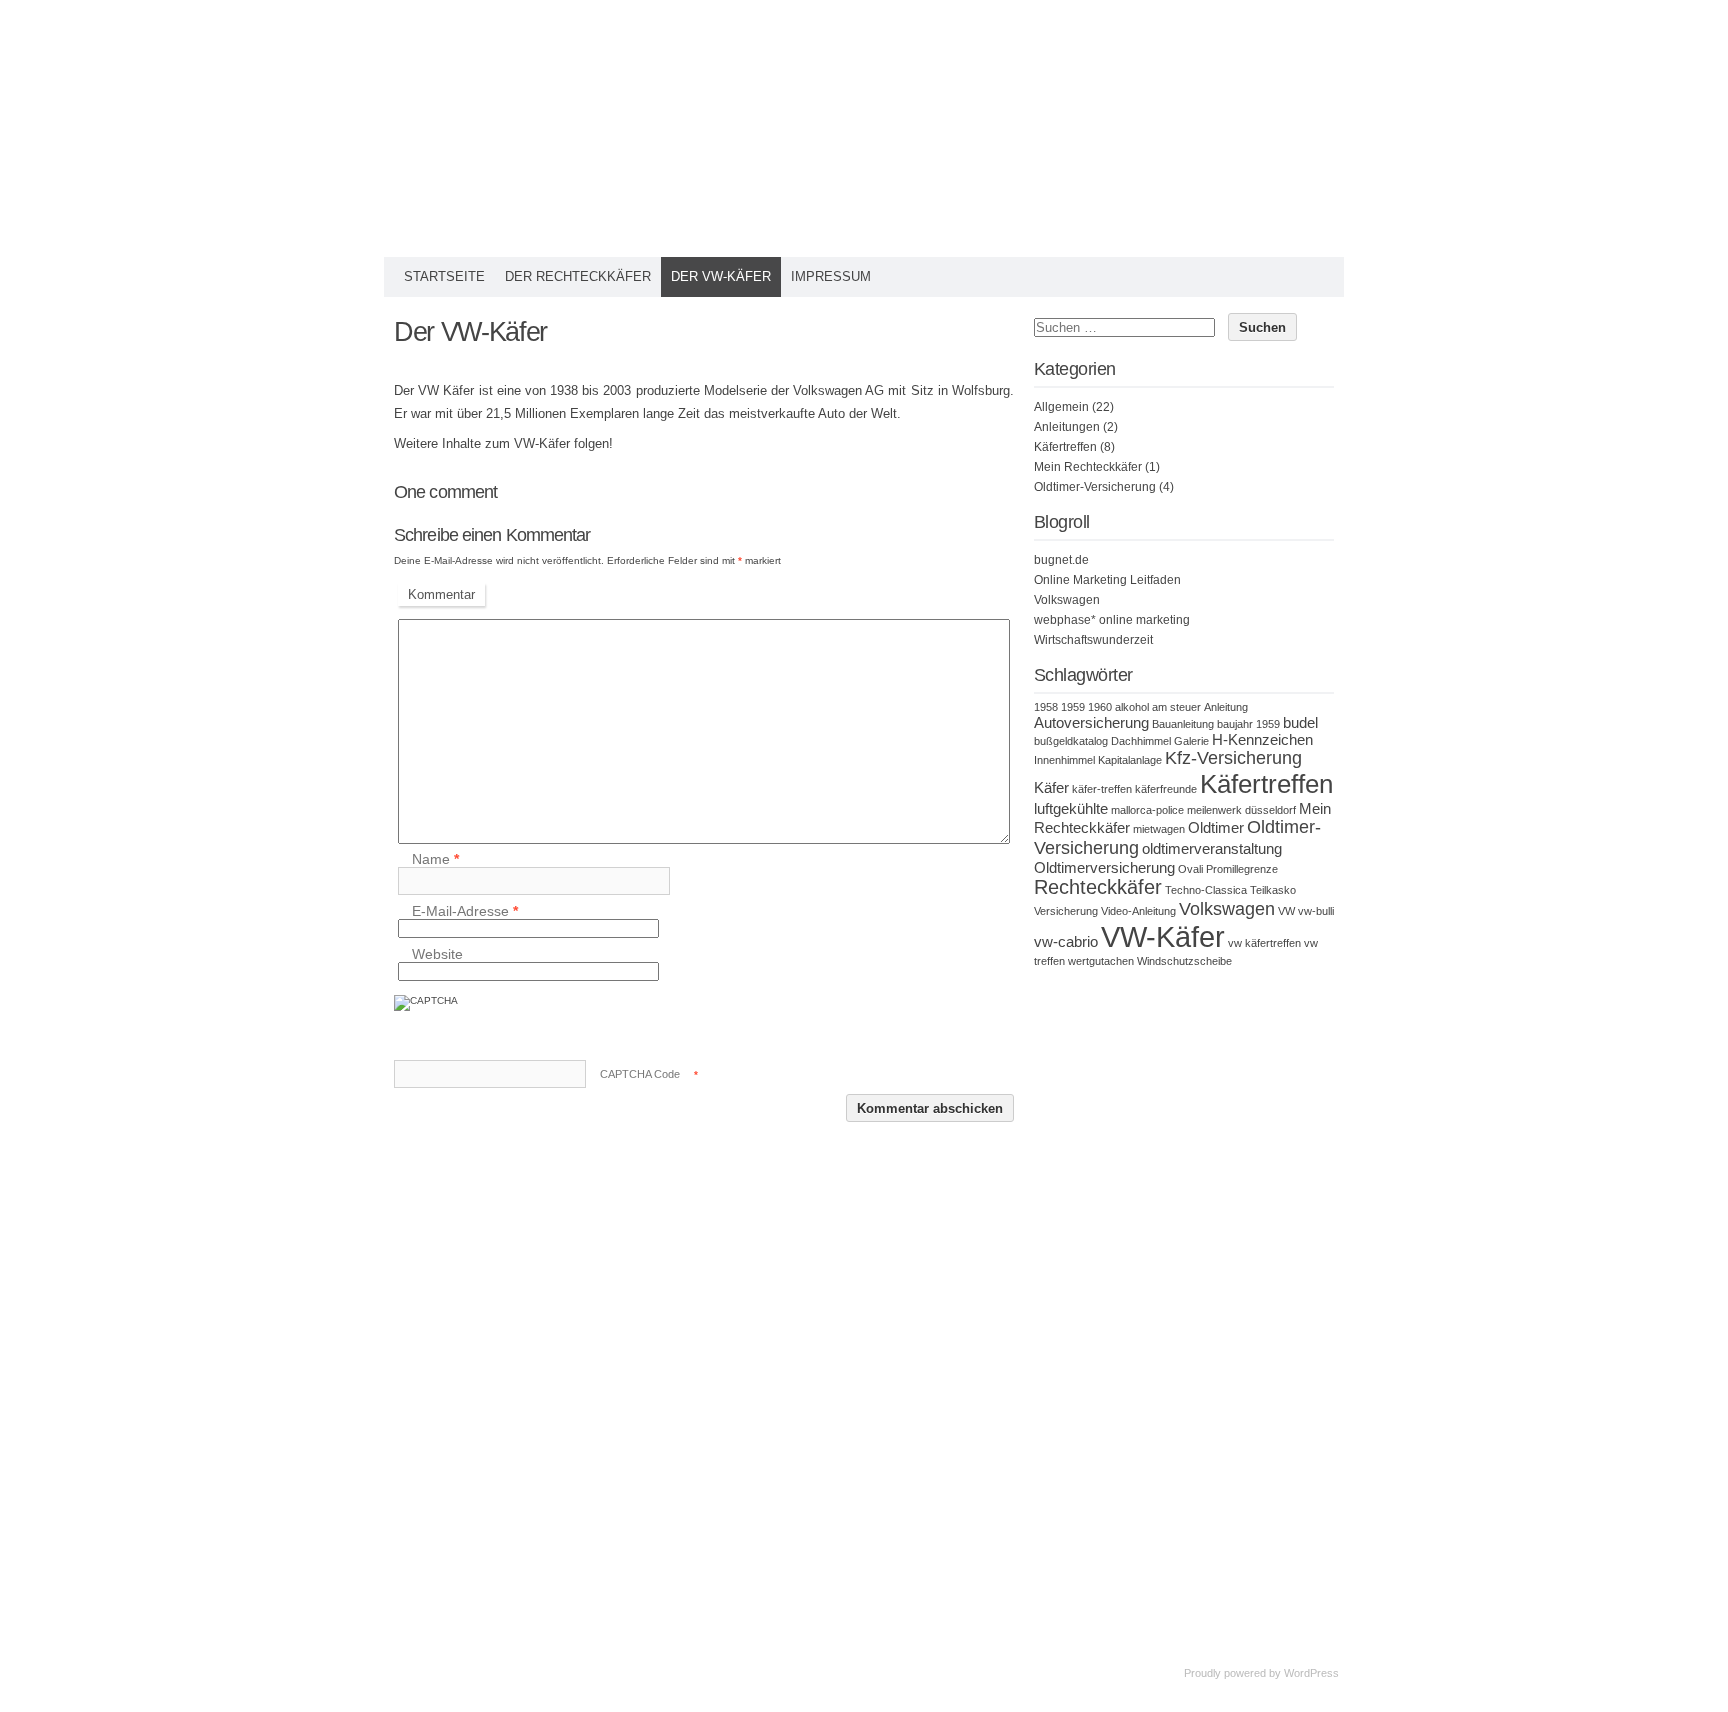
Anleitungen (1067, 427)
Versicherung (1066, 911)
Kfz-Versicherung (1233, 758)
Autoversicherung (1091, 722)
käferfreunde (1166, 789)
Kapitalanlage (1130, 760)
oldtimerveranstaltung (1212, 848)
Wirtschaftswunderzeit (1093, 640)
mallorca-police (1147, 810)
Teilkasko (1273, 890)
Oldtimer (1216, 827)
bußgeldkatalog (1071, 741)
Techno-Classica (1206, 890)
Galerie (1191, 741)
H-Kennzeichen (1262, 739)
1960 (1100, 707)
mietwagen (1159, 829)
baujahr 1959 (1248, 724)
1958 (1046, 707)
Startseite (444, 276)
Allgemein (1061, 407)
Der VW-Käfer (721, 276)
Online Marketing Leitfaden (1107, 580)
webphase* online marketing (1112, 620)
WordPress (1311, 1673)
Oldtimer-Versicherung (1095, 487)
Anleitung (1226, 707)
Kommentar (441, 594)
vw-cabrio (1066, 941)
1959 (1073, 707)
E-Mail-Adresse (465, 911)
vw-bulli (1316, 911)
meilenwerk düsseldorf (1241, 810)
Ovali (1190, 869)
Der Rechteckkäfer (578, 276)
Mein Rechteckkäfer (1088, 467)
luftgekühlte (1071, 808)
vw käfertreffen (1264, 943)
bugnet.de (1061, 560)
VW (1286, 911)
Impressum (831, 276)
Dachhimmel (1141, 741)
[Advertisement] (1184, 1278)
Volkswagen (1067, 600)
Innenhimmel (1064, 760)
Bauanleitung (1183, 724)
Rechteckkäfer (1098, 887)
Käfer (1051, 787)
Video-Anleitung (1138, 911)
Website (437, 954)
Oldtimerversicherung (1104, 867)
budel (1300, 722)
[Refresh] (542, 1011)
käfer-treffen (1102, 789)
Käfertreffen (1065, 447)
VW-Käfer (1163, 936)
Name (435, 859)
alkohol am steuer (1158, 707)
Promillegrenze (1242, 869)
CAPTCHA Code (640, 1074)
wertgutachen (1101, 961)
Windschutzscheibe (1184, 961)
